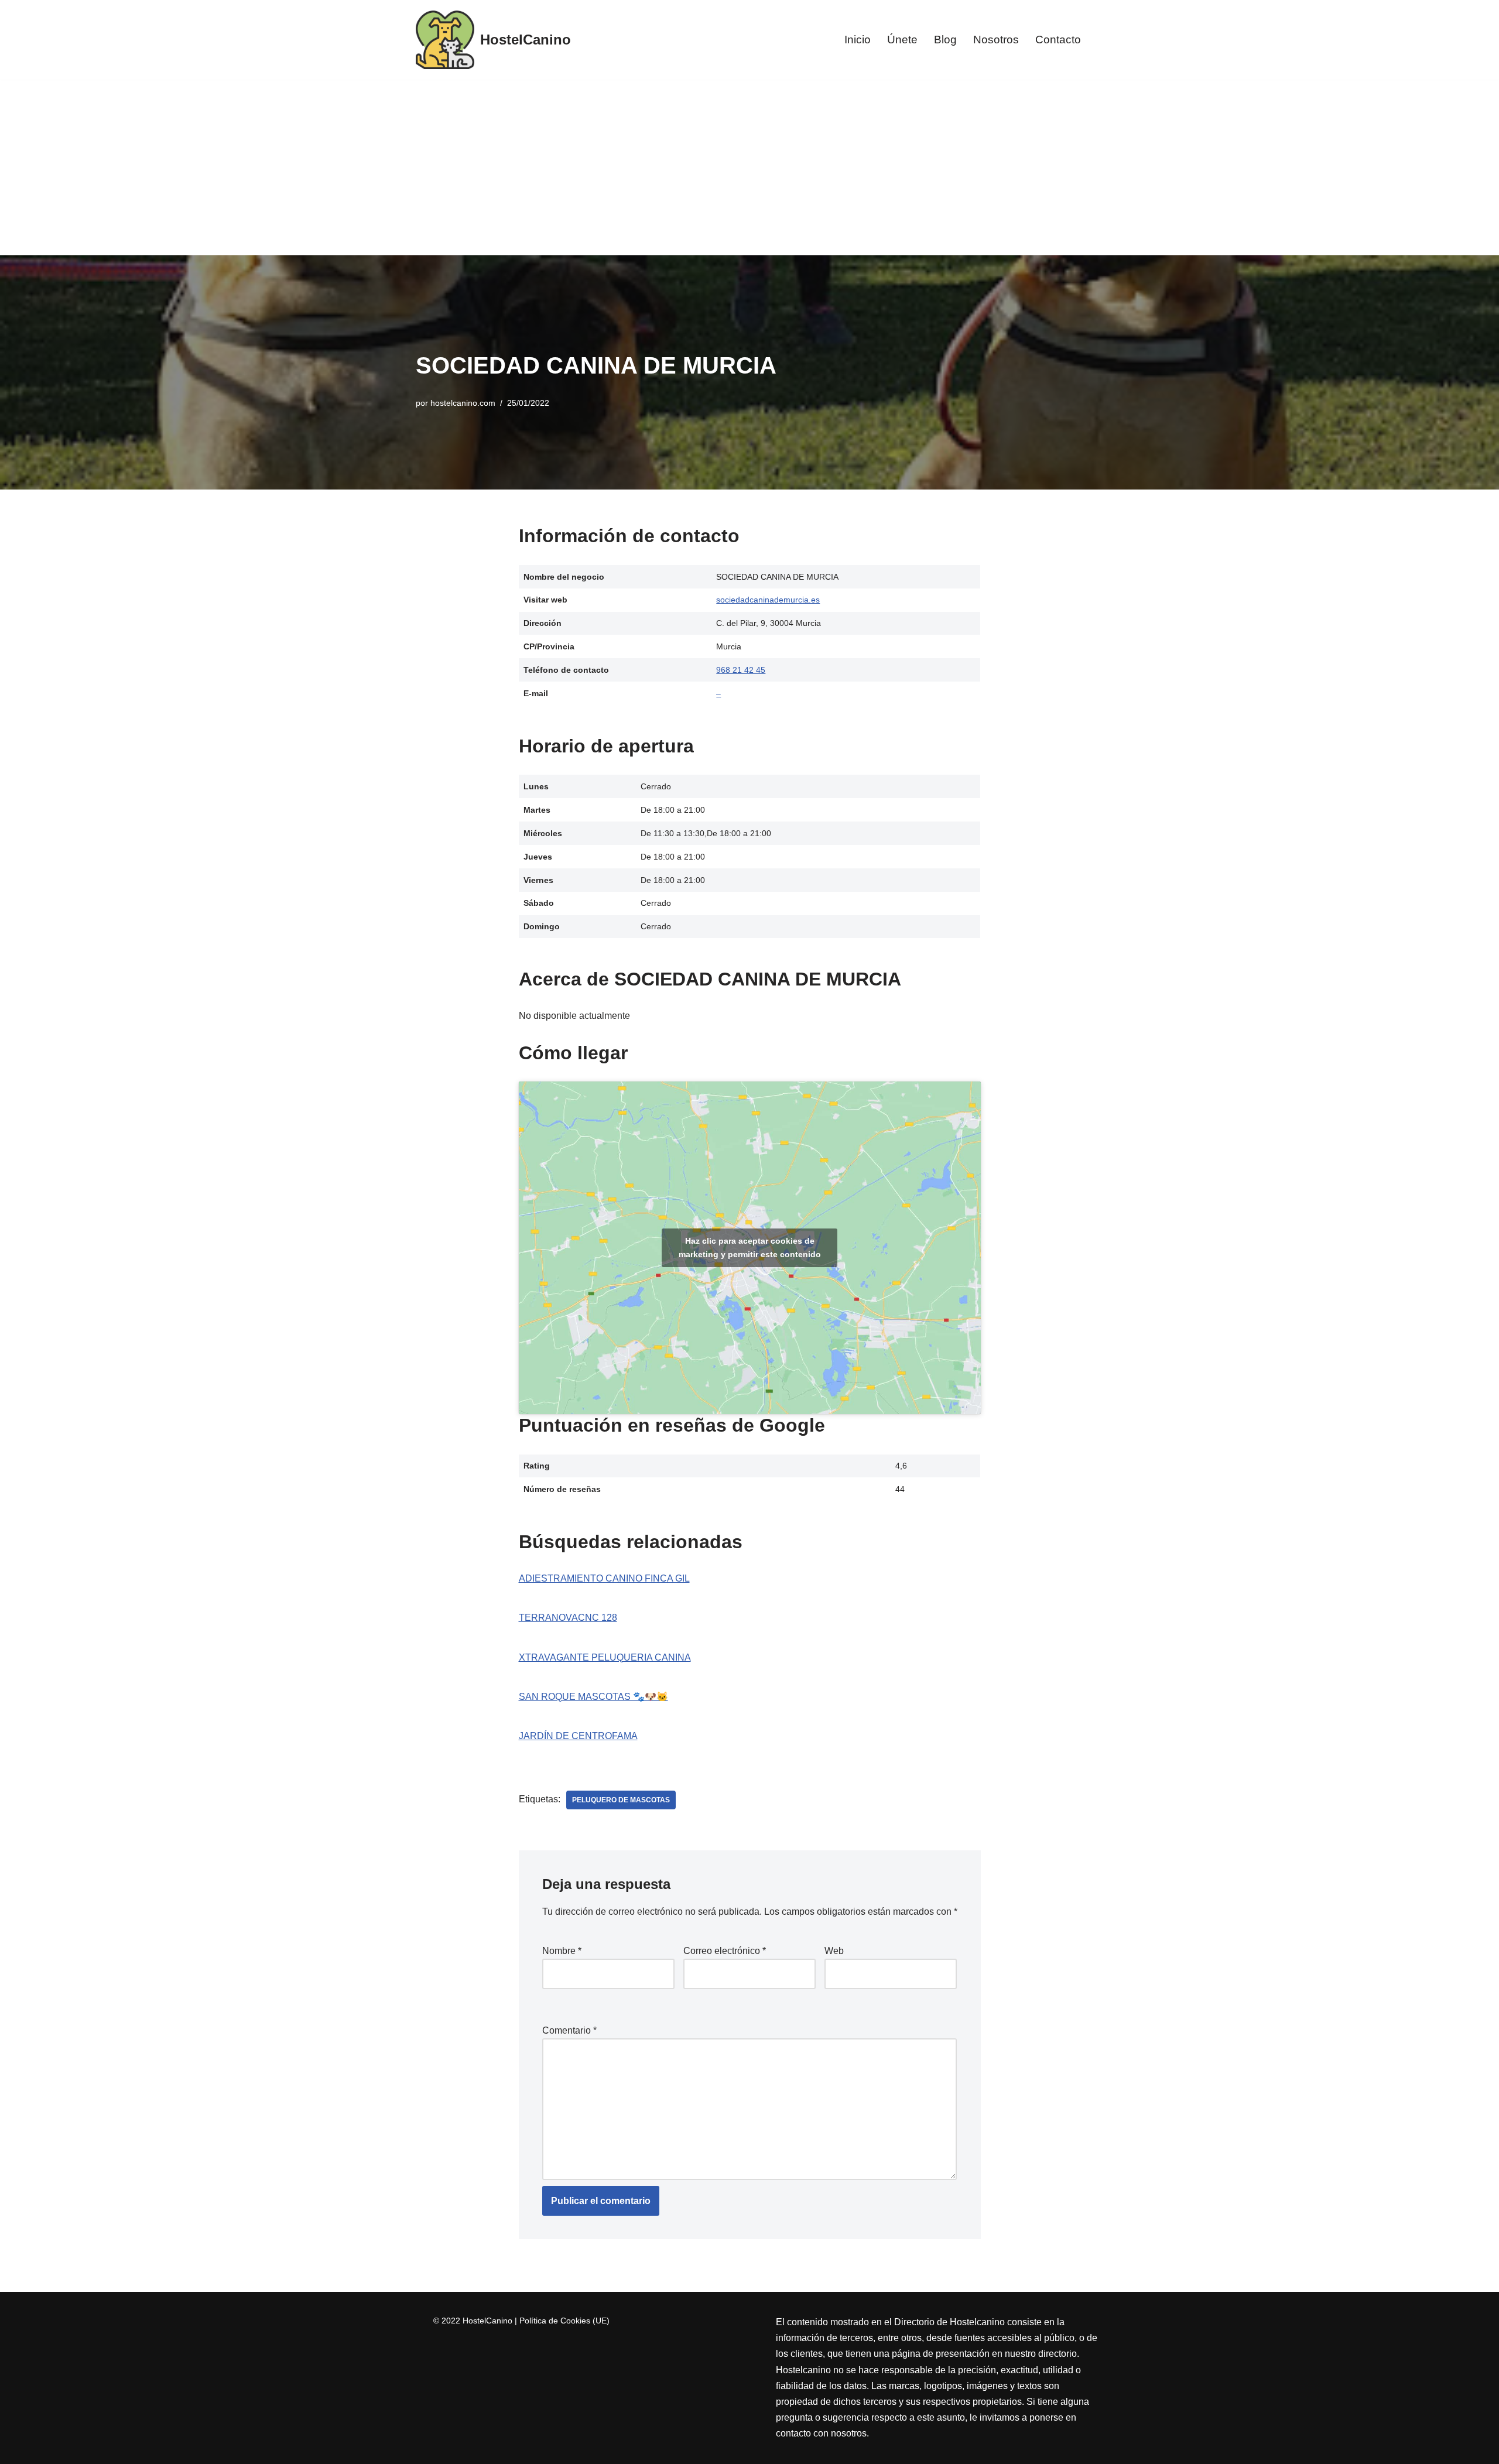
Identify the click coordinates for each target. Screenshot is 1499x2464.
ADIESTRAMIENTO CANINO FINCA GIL (604, 1578)
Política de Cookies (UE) (564, 2321)
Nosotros (996, 40)
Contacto (1058, 40)
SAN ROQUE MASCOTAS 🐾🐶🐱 (593, 1697)
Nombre (562, 1951)
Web (834, 1951)
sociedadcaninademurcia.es (768, 600)
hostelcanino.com (463, 403)
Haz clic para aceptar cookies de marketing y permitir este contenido (750, 1248)
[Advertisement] (749, 167)
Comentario (569, 2030)
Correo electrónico (725, 1951)
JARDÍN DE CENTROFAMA (578, 1736)
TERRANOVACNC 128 (568, 1618)
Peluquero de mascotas (621, 1800)
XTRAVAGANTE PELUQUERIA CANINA (605, 1657)
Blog (945, 40)
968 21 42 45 (741, 670)
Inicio (858, 40)
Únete (902, 40)
